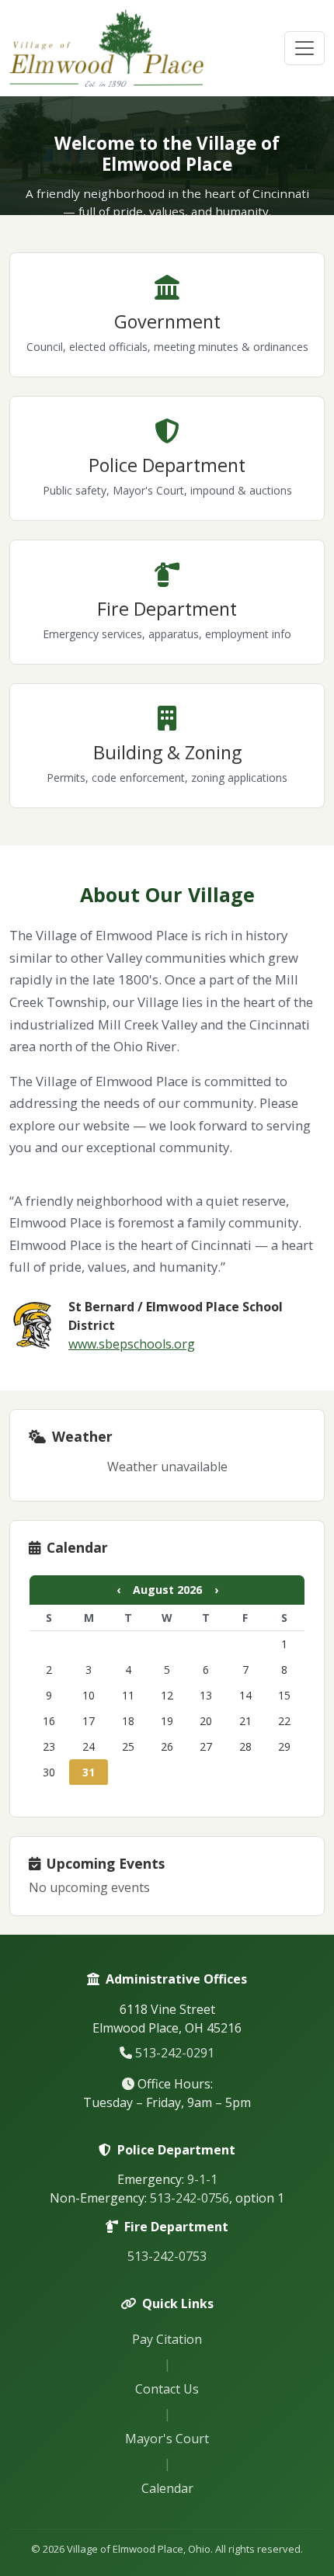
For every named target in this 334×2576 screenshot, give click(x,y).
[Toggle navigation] (304, 48)
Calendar (167, 2488)
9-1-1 (202, 2179)
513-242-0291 (175, 2053)
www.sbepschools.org (132, 1344)
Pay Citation (167, 2339)
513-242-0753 (167, 2256)
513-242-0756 (190, 2198)
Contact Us (167, 2389)
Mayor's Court (167, 2439)
